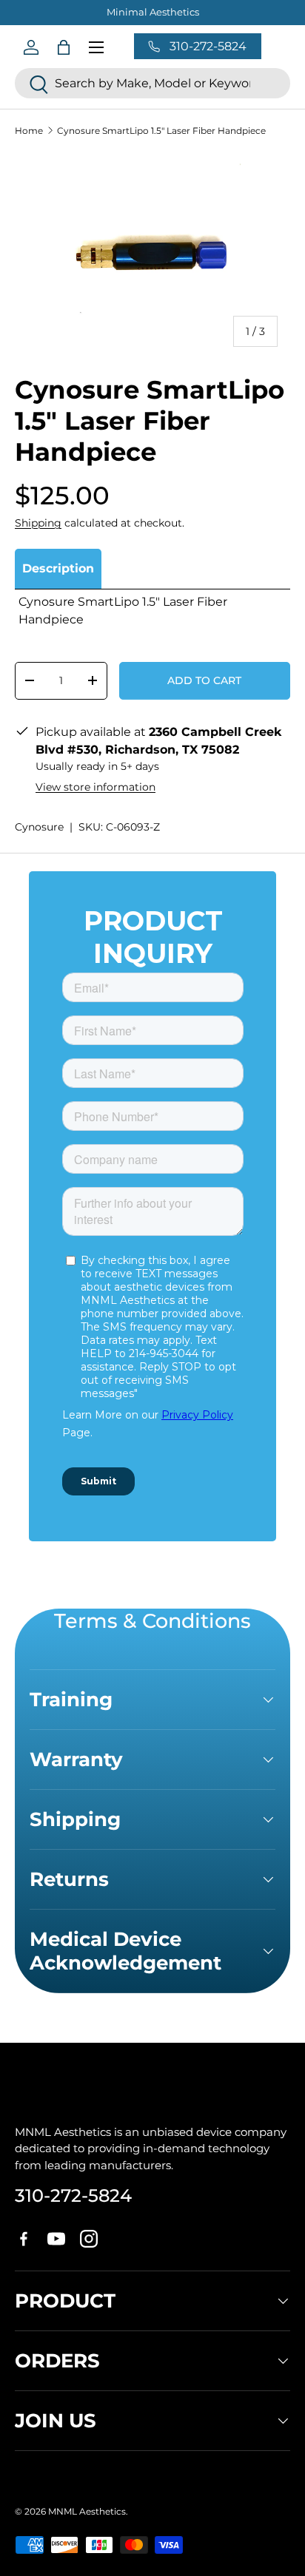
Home (29, 131)
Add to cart (204, 680)
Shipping (38, 523)
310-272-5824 (73, 2195)
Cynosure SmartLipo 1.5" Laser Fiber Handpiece (161, 131)
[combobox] (152, 83)
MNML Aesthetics (87, 2511)
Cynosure (39, 827)
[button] (64, 47)
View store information (95, 787)
